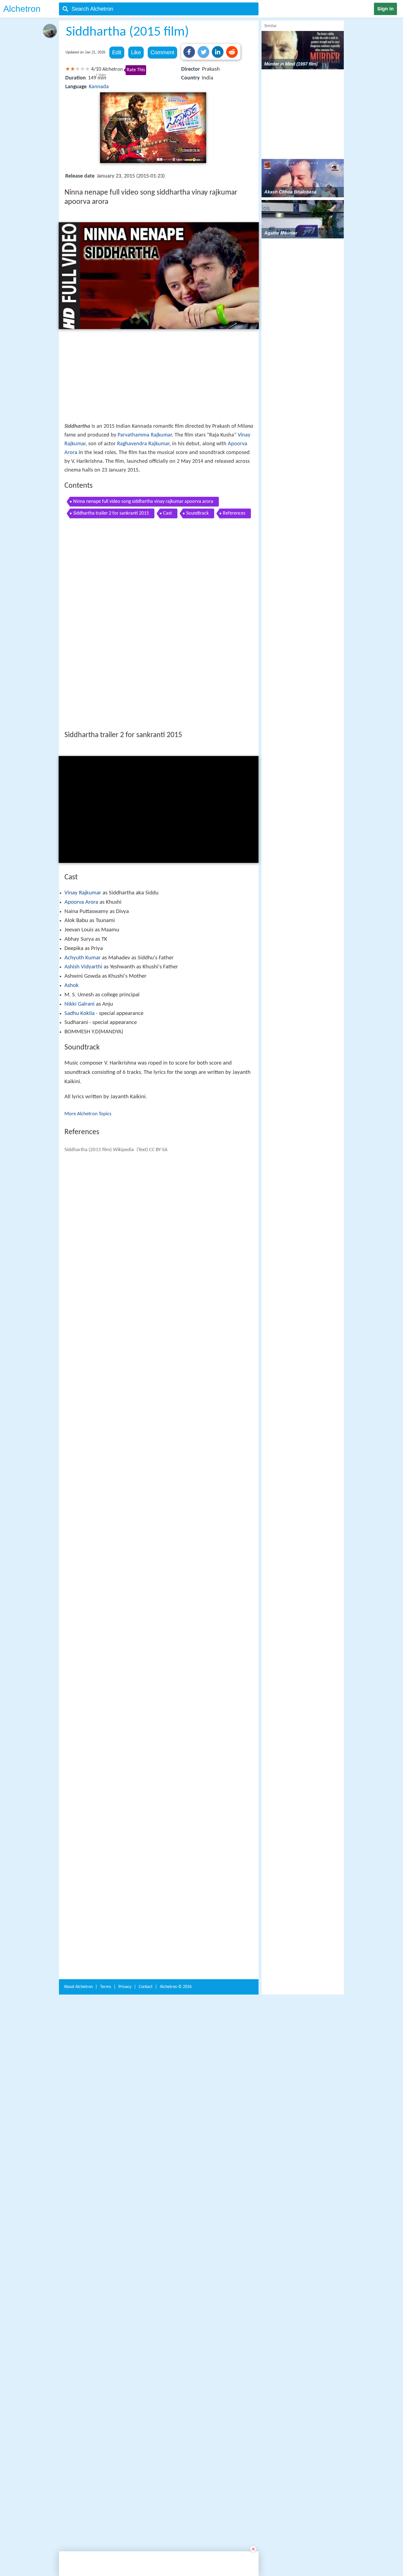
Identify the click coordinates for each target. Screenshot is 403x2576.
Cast (168, 513)
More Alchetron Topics (88, 1114)
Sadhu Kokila (80, 1013)
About (78, 1989)
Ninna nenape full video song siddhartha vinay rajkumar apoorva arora (143, 502)
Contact (146, 1989)
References (234, 513)
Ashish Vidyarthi (83, 967)
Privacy (125, 1989)
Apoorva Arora (81, 902)
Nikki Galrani (80, 1004)
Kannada (99, 87)
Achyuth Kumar (83, 958)
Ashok (72, 985)
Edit (117, 52)
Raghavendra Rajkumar (143, 444)
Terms (106, 1989)
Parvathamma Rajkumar (145, 435)
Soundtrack (197, 513)
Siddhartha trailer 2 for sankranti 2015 (111, 513)
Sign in (385, 9)
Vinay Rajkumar (83, 893)
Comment (162, 52)
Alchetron (22, 9)
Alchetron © (176, 1989)
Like (136, 52)
